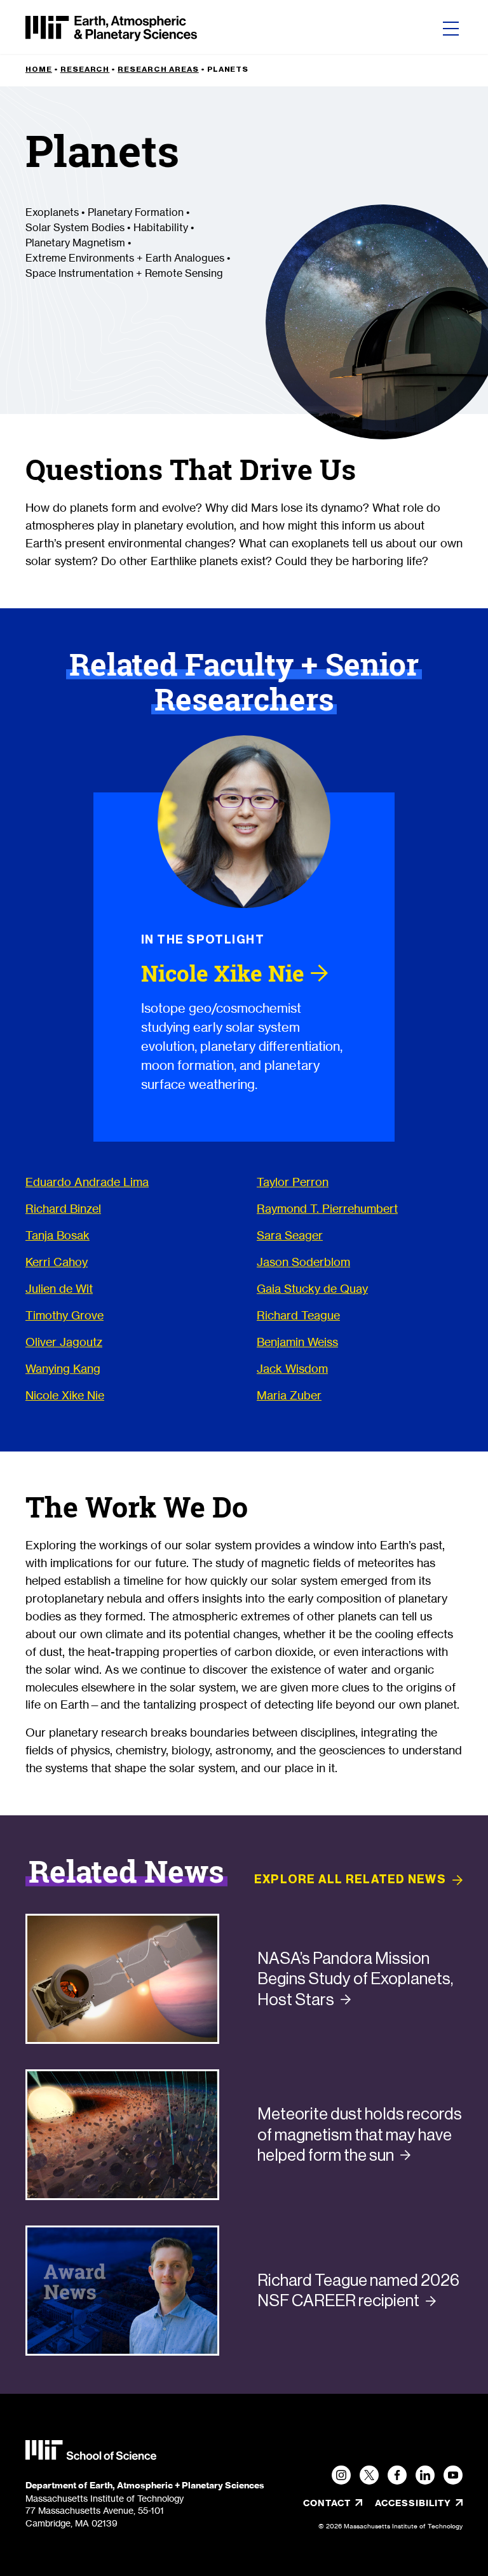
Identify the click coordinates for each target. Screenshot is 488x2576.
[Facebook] (397, 2475)
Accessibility (419, 2503)
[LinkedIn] (425, 2475)
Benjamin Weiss (297, 1342)
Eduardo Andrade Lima (87, 1182)
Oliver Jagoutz (64, 1342)
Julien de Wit (59, 1288)
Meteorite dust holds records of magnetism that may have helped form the (360, 2134)
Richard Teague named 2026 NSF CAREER (358, 2291)
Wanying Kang (63, 1368)
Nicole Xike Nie (65, 1395)
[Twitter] (369, 2475)
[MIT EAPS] (111, 29)
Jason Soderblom (303, 1262)
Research (85, 69)
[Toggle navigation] (451, 29)
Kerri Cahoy (57, 1262)
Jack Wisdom (292, 1368)
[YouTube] (453, 2475)
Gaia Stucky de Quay (312, 1288)
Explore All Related (350, 1879)
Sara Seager (290, 1235)
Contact (327, 2503)
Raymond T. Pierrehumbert (327, 1208)
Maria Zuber (289, 1395)
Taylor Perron (293, 1182)
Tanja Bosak (58, 1235)
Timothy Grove (64, 1315)
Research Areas (158, 69)
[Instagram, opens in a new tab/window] (341, 2475)
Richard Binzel (63, 1208)
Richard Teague (298, 1315)
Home (39, 69)
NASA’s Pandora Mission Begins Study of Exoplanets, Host (355, 1979)
